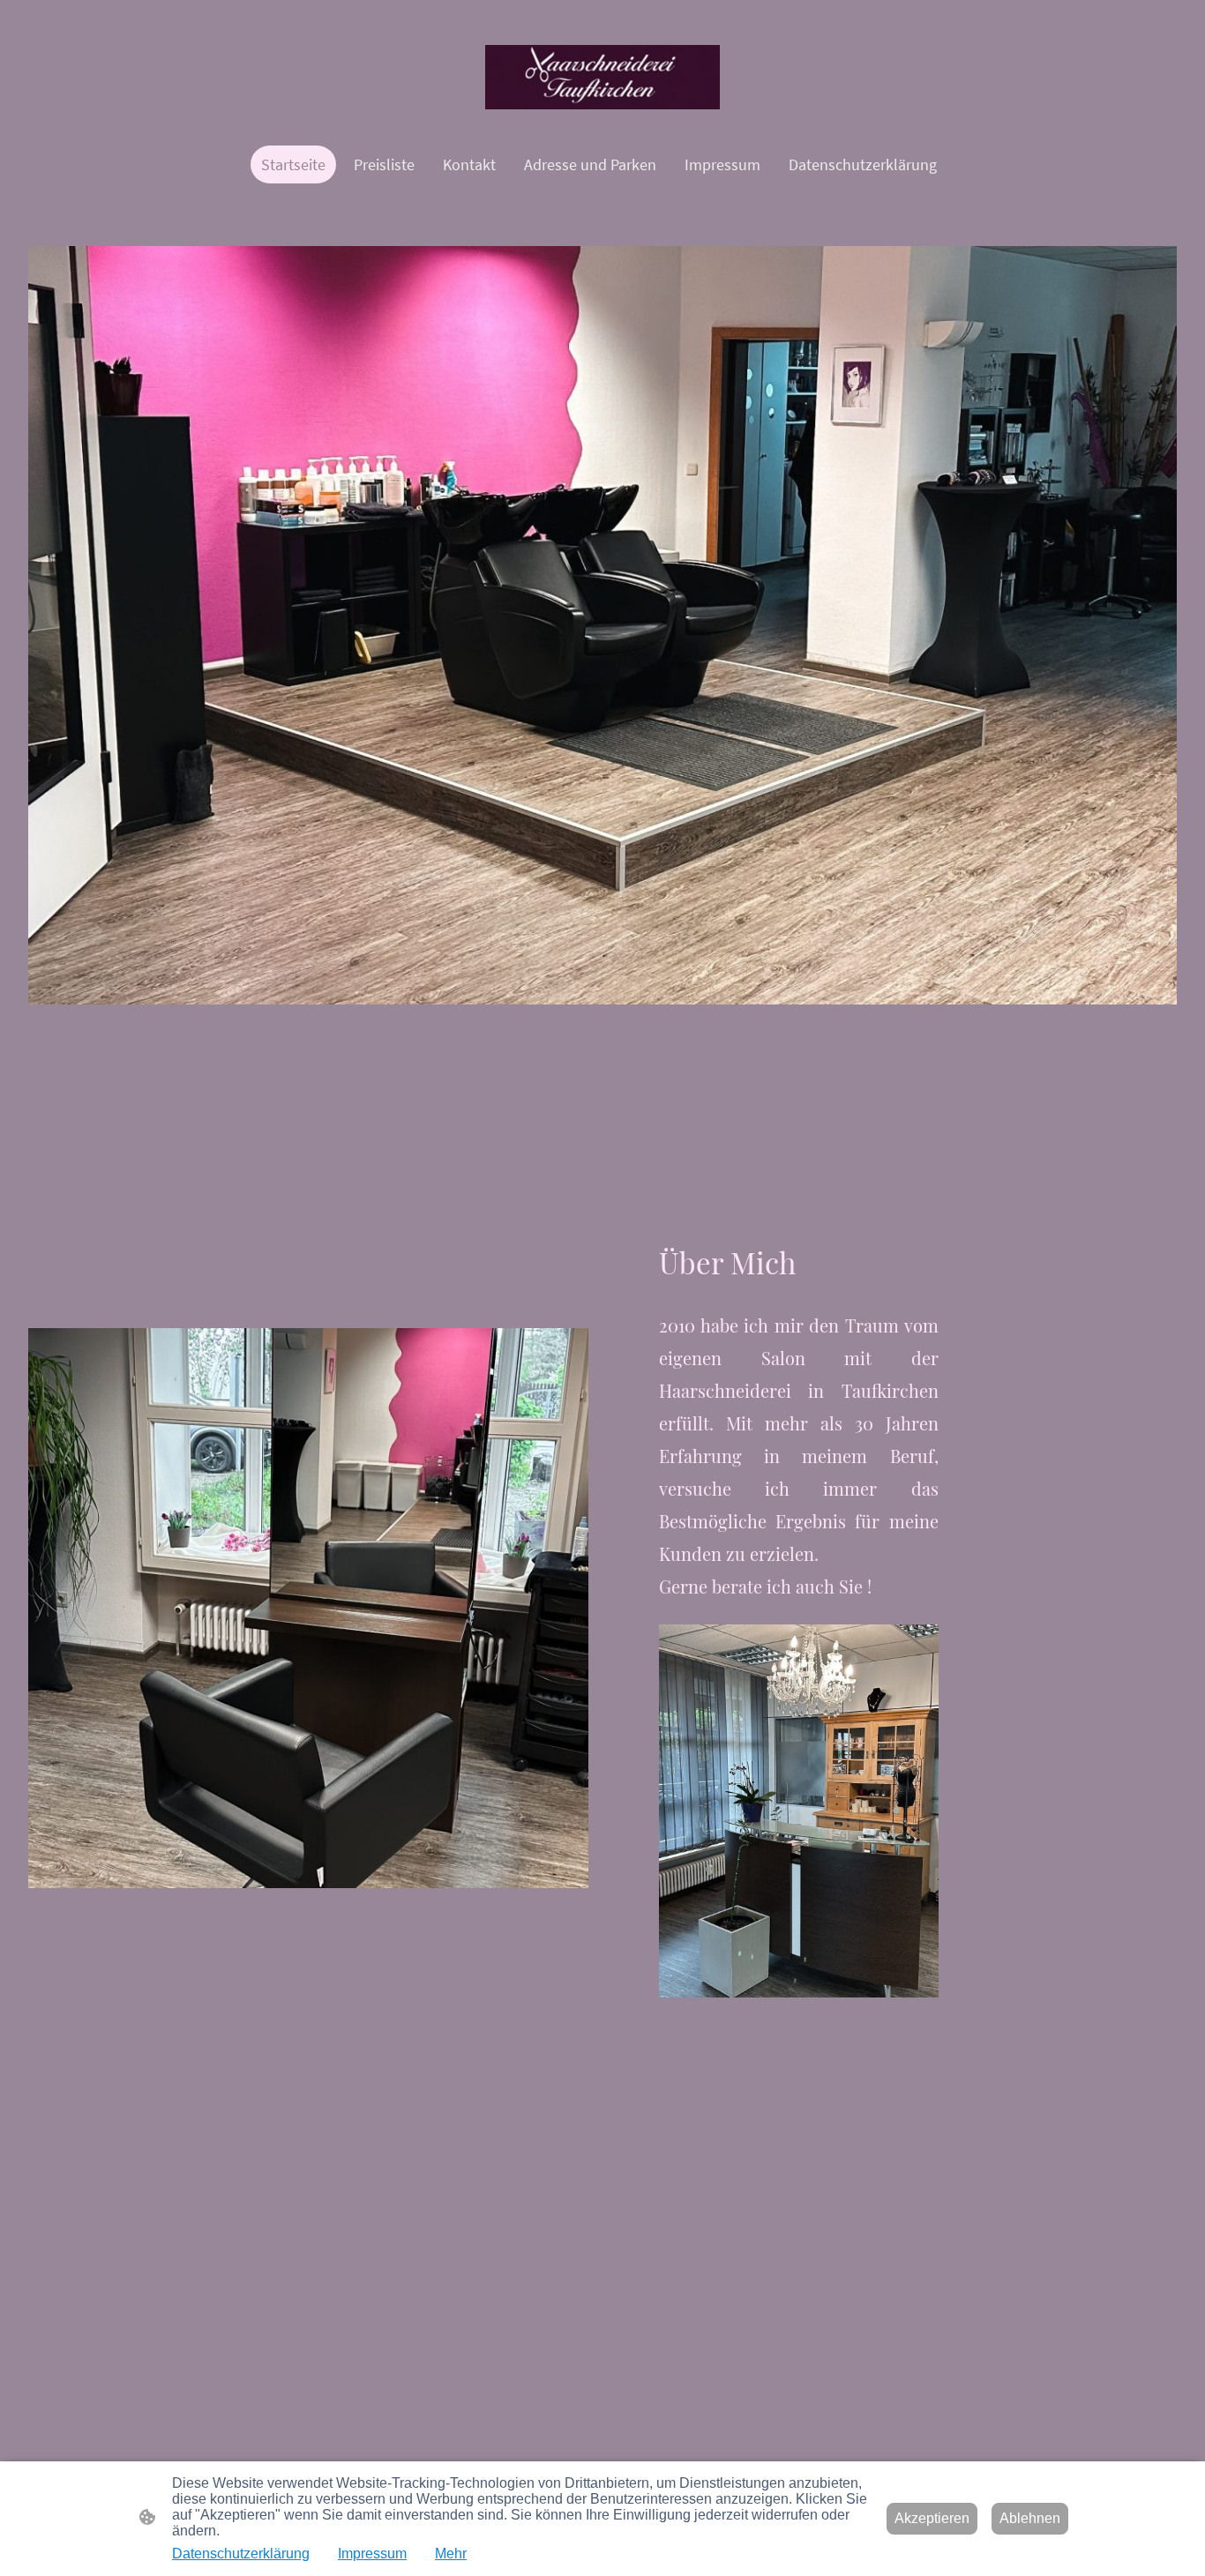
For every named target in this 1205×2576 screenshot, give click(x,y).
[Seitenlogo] (603, 77)
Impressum (372, 2554)
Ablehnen (1030, 2518)
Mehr (451, 2554)
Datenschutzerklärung (241, 2554)
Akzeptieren (932, 2518)
